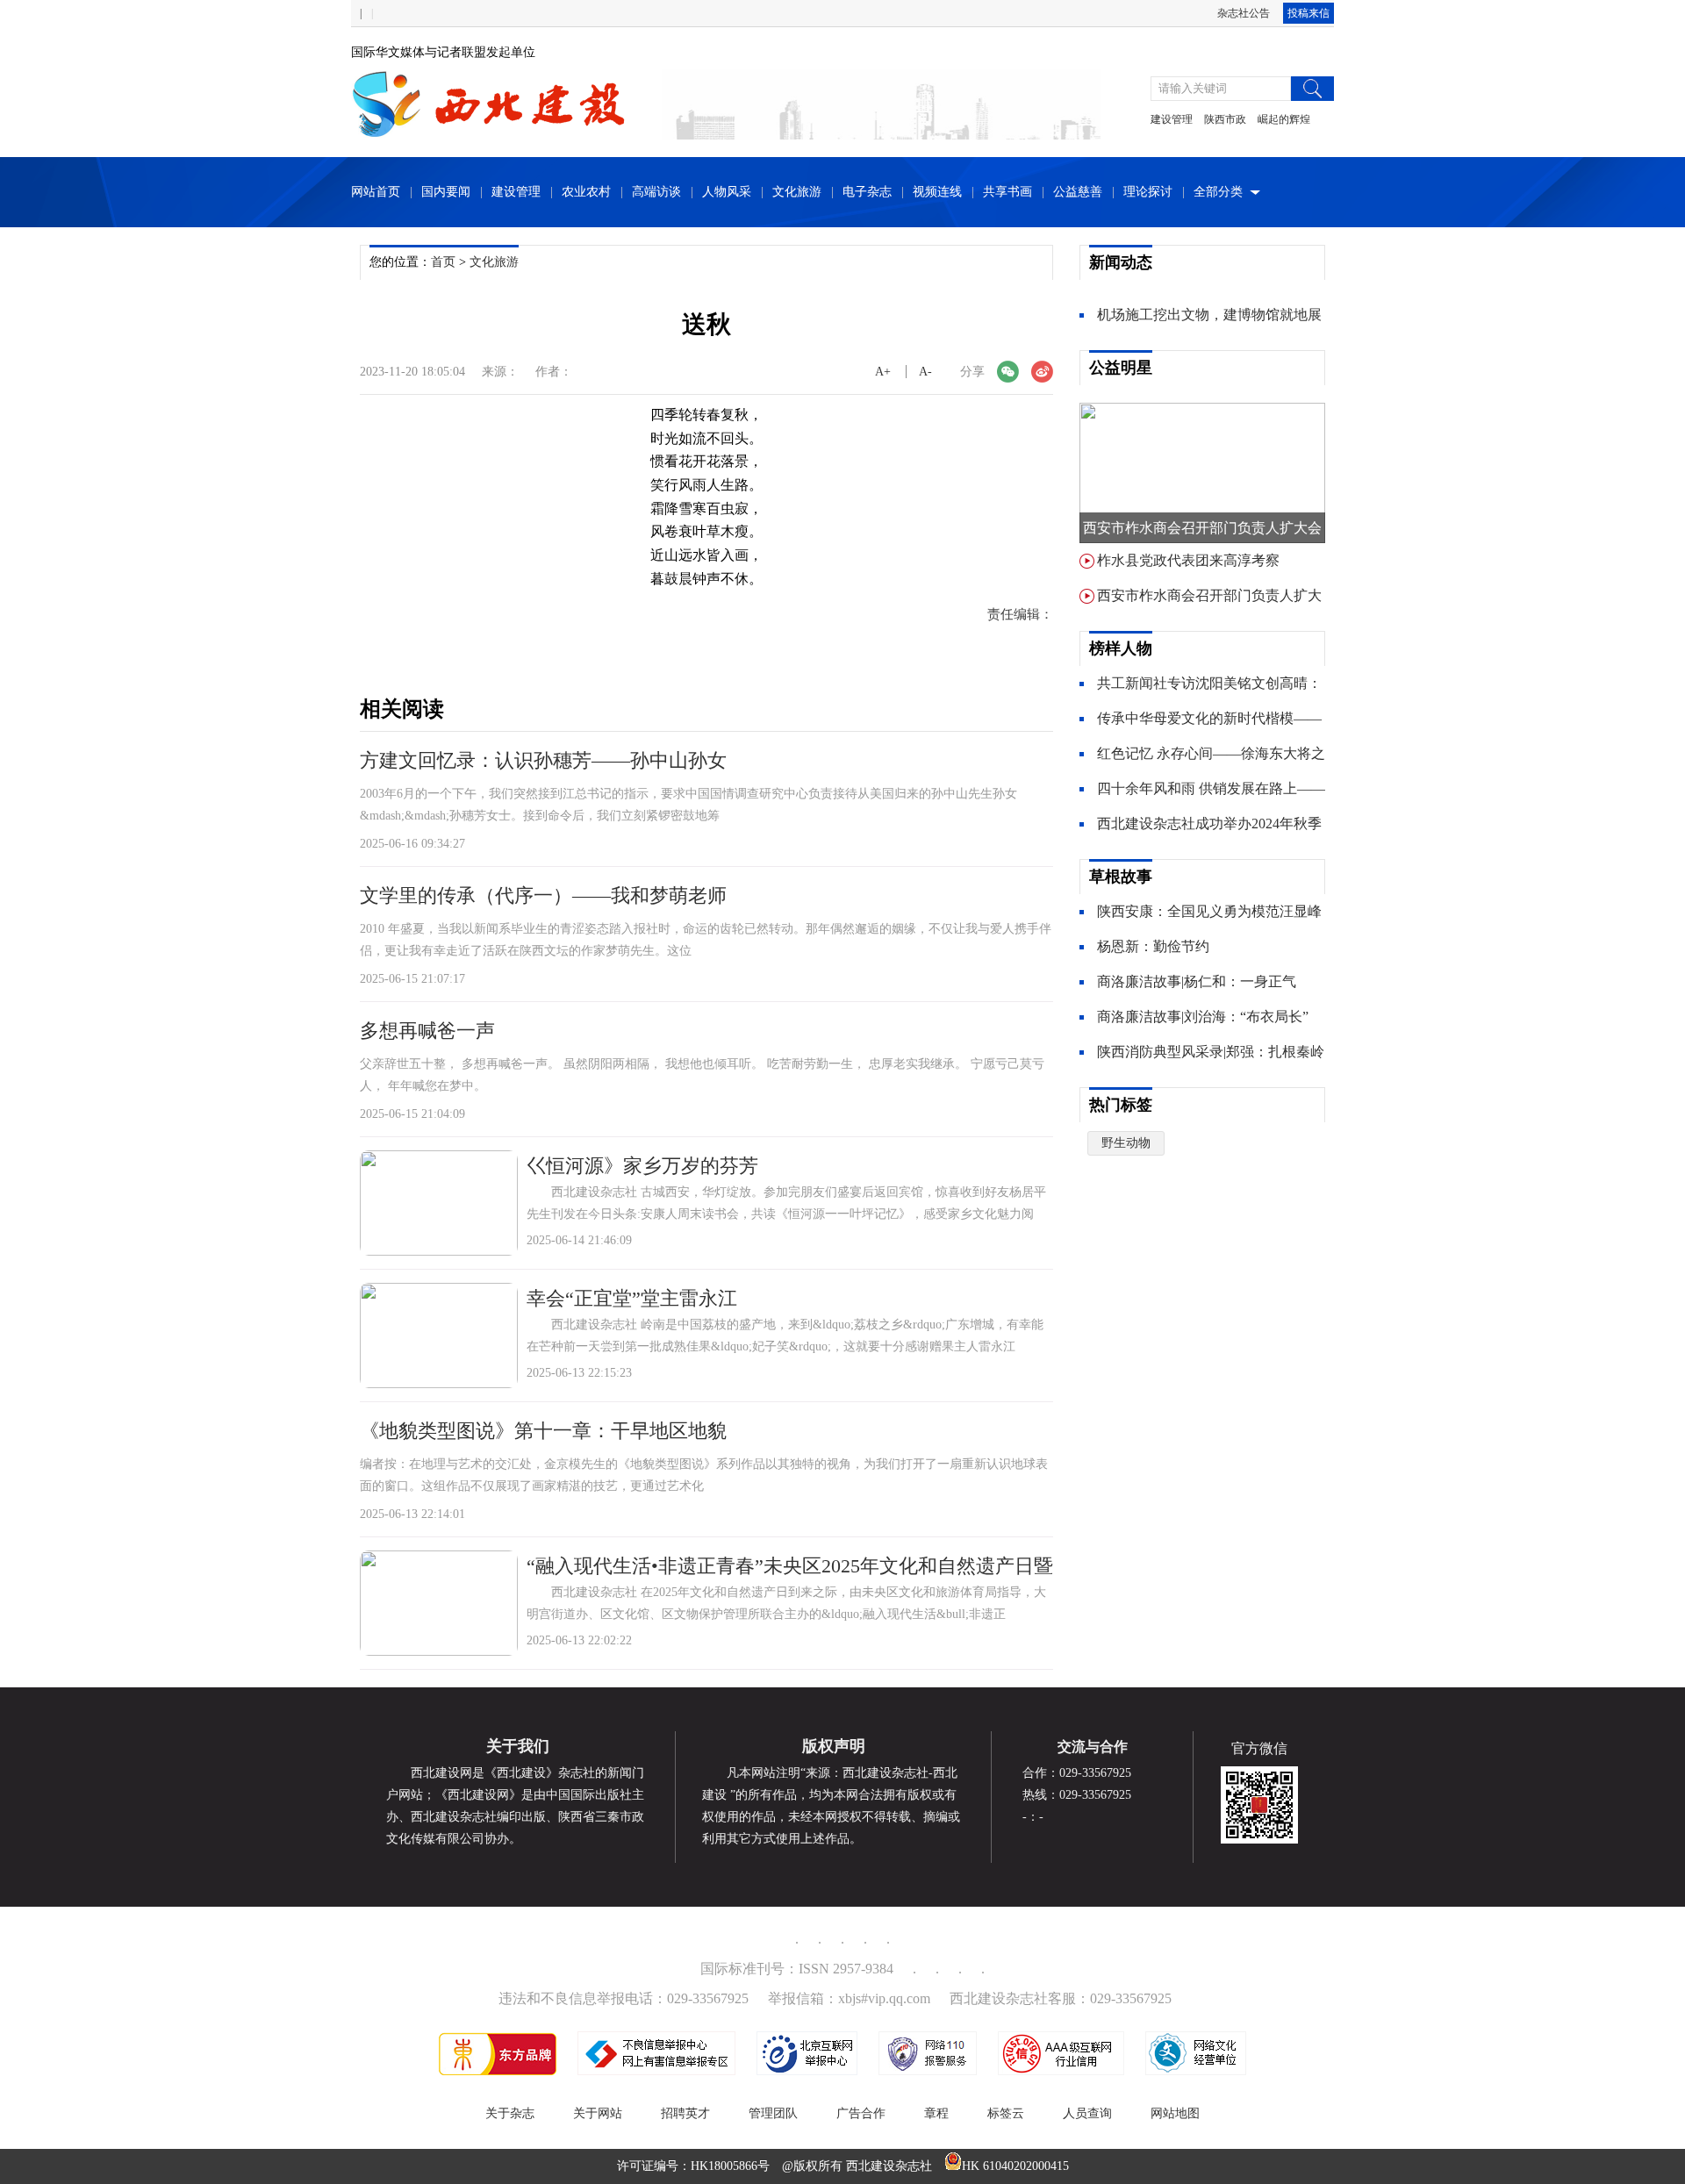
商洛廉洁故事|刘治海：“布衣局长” (1203, 1017)
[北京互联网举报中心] (807, 2071)
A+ (883, 372)
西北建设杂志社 (889, 2166)
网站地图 (1175, 2113)
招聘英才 (685, 2113)
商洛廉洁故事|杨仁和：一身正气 (1197, 981)
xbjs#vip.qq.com (884, 1998)
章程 (936, 2113)
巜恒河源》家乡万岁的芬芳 (642, 1166)
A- (925, 372)
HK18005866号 (730, 2166)
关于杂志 (510, 2113)
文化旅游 (797, 192)
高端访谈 (656, 192)
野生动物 (1126, 1143)
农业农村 (586, 192)
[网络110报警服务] (928, 2071)
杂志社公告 (1244, 13)
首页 (443, 262)
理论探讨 (1148, 192)
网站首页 (376, 192)
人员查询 (1087, 2113)
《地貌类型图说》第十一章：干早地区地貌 (543, 1431)
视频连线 (937, 192)
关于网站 (598, 2113)
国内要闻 (446, 192)
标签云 (1006, 2113)
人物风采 (727, 192)
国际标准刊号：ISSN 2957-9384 (797, 1969)
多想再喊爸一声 (427, 1031)
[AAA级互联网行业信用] (1061, 2071)
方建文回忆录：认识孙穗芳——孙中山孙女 (543, 760)
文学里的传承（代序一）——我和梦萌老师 (543, 895)
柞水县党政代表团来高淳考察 (1188, 560)
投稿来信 (1309, 13)
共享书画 (1007, 192)
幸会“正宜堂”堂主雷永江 (632, 1298)
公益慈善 (1078, 192)
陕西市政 (1225, 119)
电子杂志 (867, 192)
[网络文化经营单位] (1196, 2071)
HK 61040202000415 (1015, 2166)
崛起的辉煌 (1284, 119)
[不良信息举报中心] (656, 2071)
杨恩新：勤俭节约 (1153, 946)
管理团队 (773, 2113)
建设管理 (1172, 119)
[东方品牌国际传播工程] (498, 2071)
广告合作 (861, 2113)
